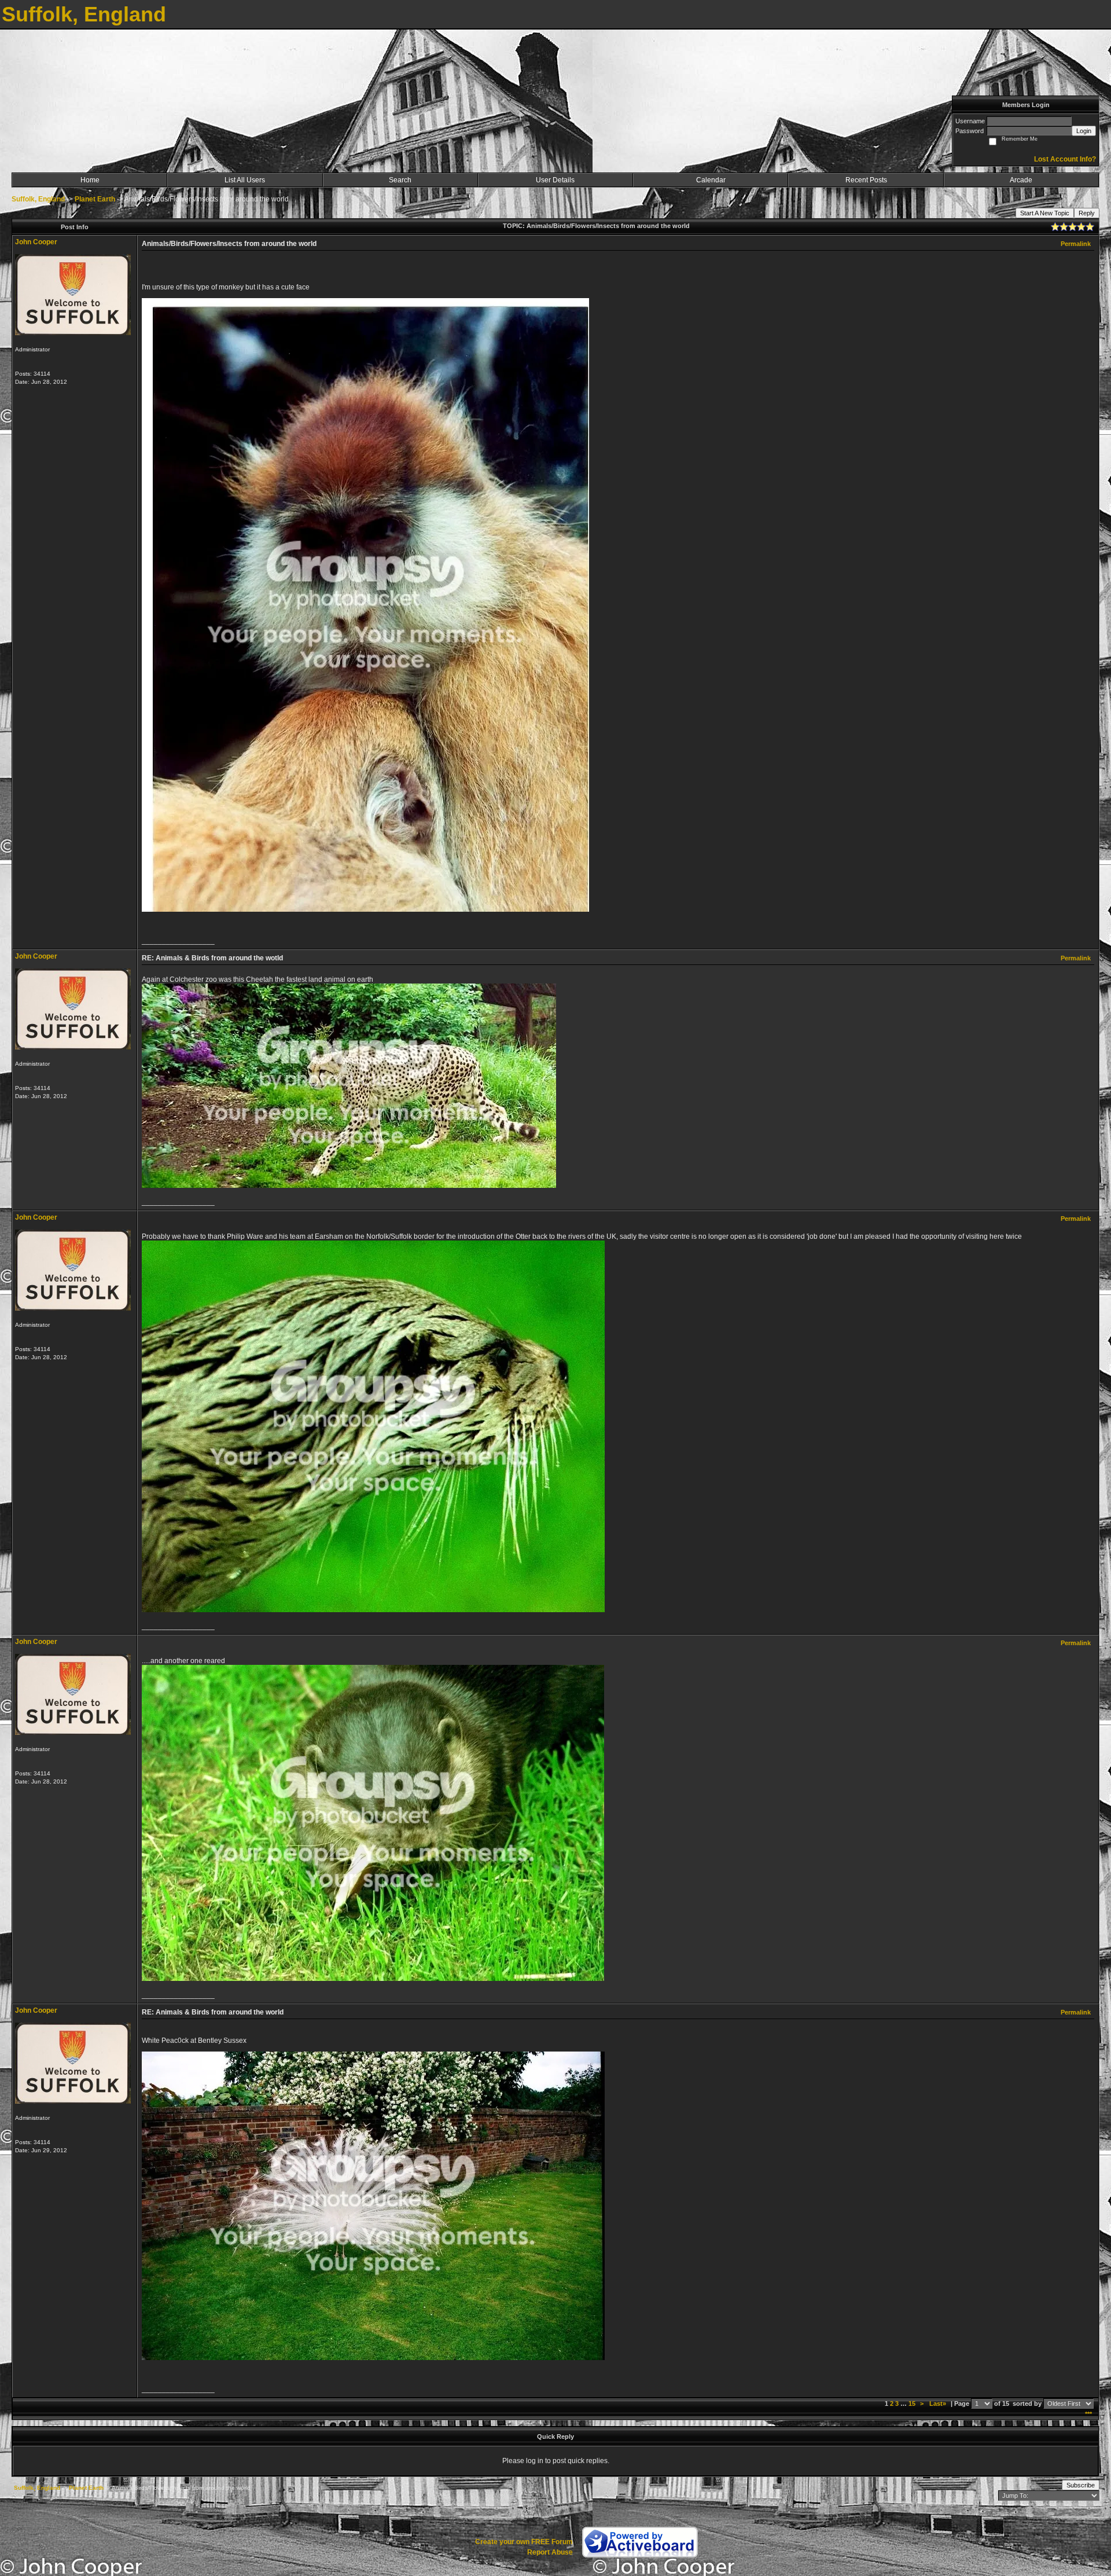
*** (1088, 2414)
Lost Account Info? (1065, 159)
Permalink (1076, 244)
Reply (1087, 213)
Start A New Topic (1045, 213)
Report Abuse (550, 2552)
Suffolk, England (38, 199)
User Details (555, 180)
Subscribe (1081, 2485)
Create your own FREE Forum (524, 2542)
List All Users (245, 180)
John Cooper (36, 242)
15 (912, 2403)
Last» (939, 2403)
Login (1084, 131)
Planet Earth (95, 199)
